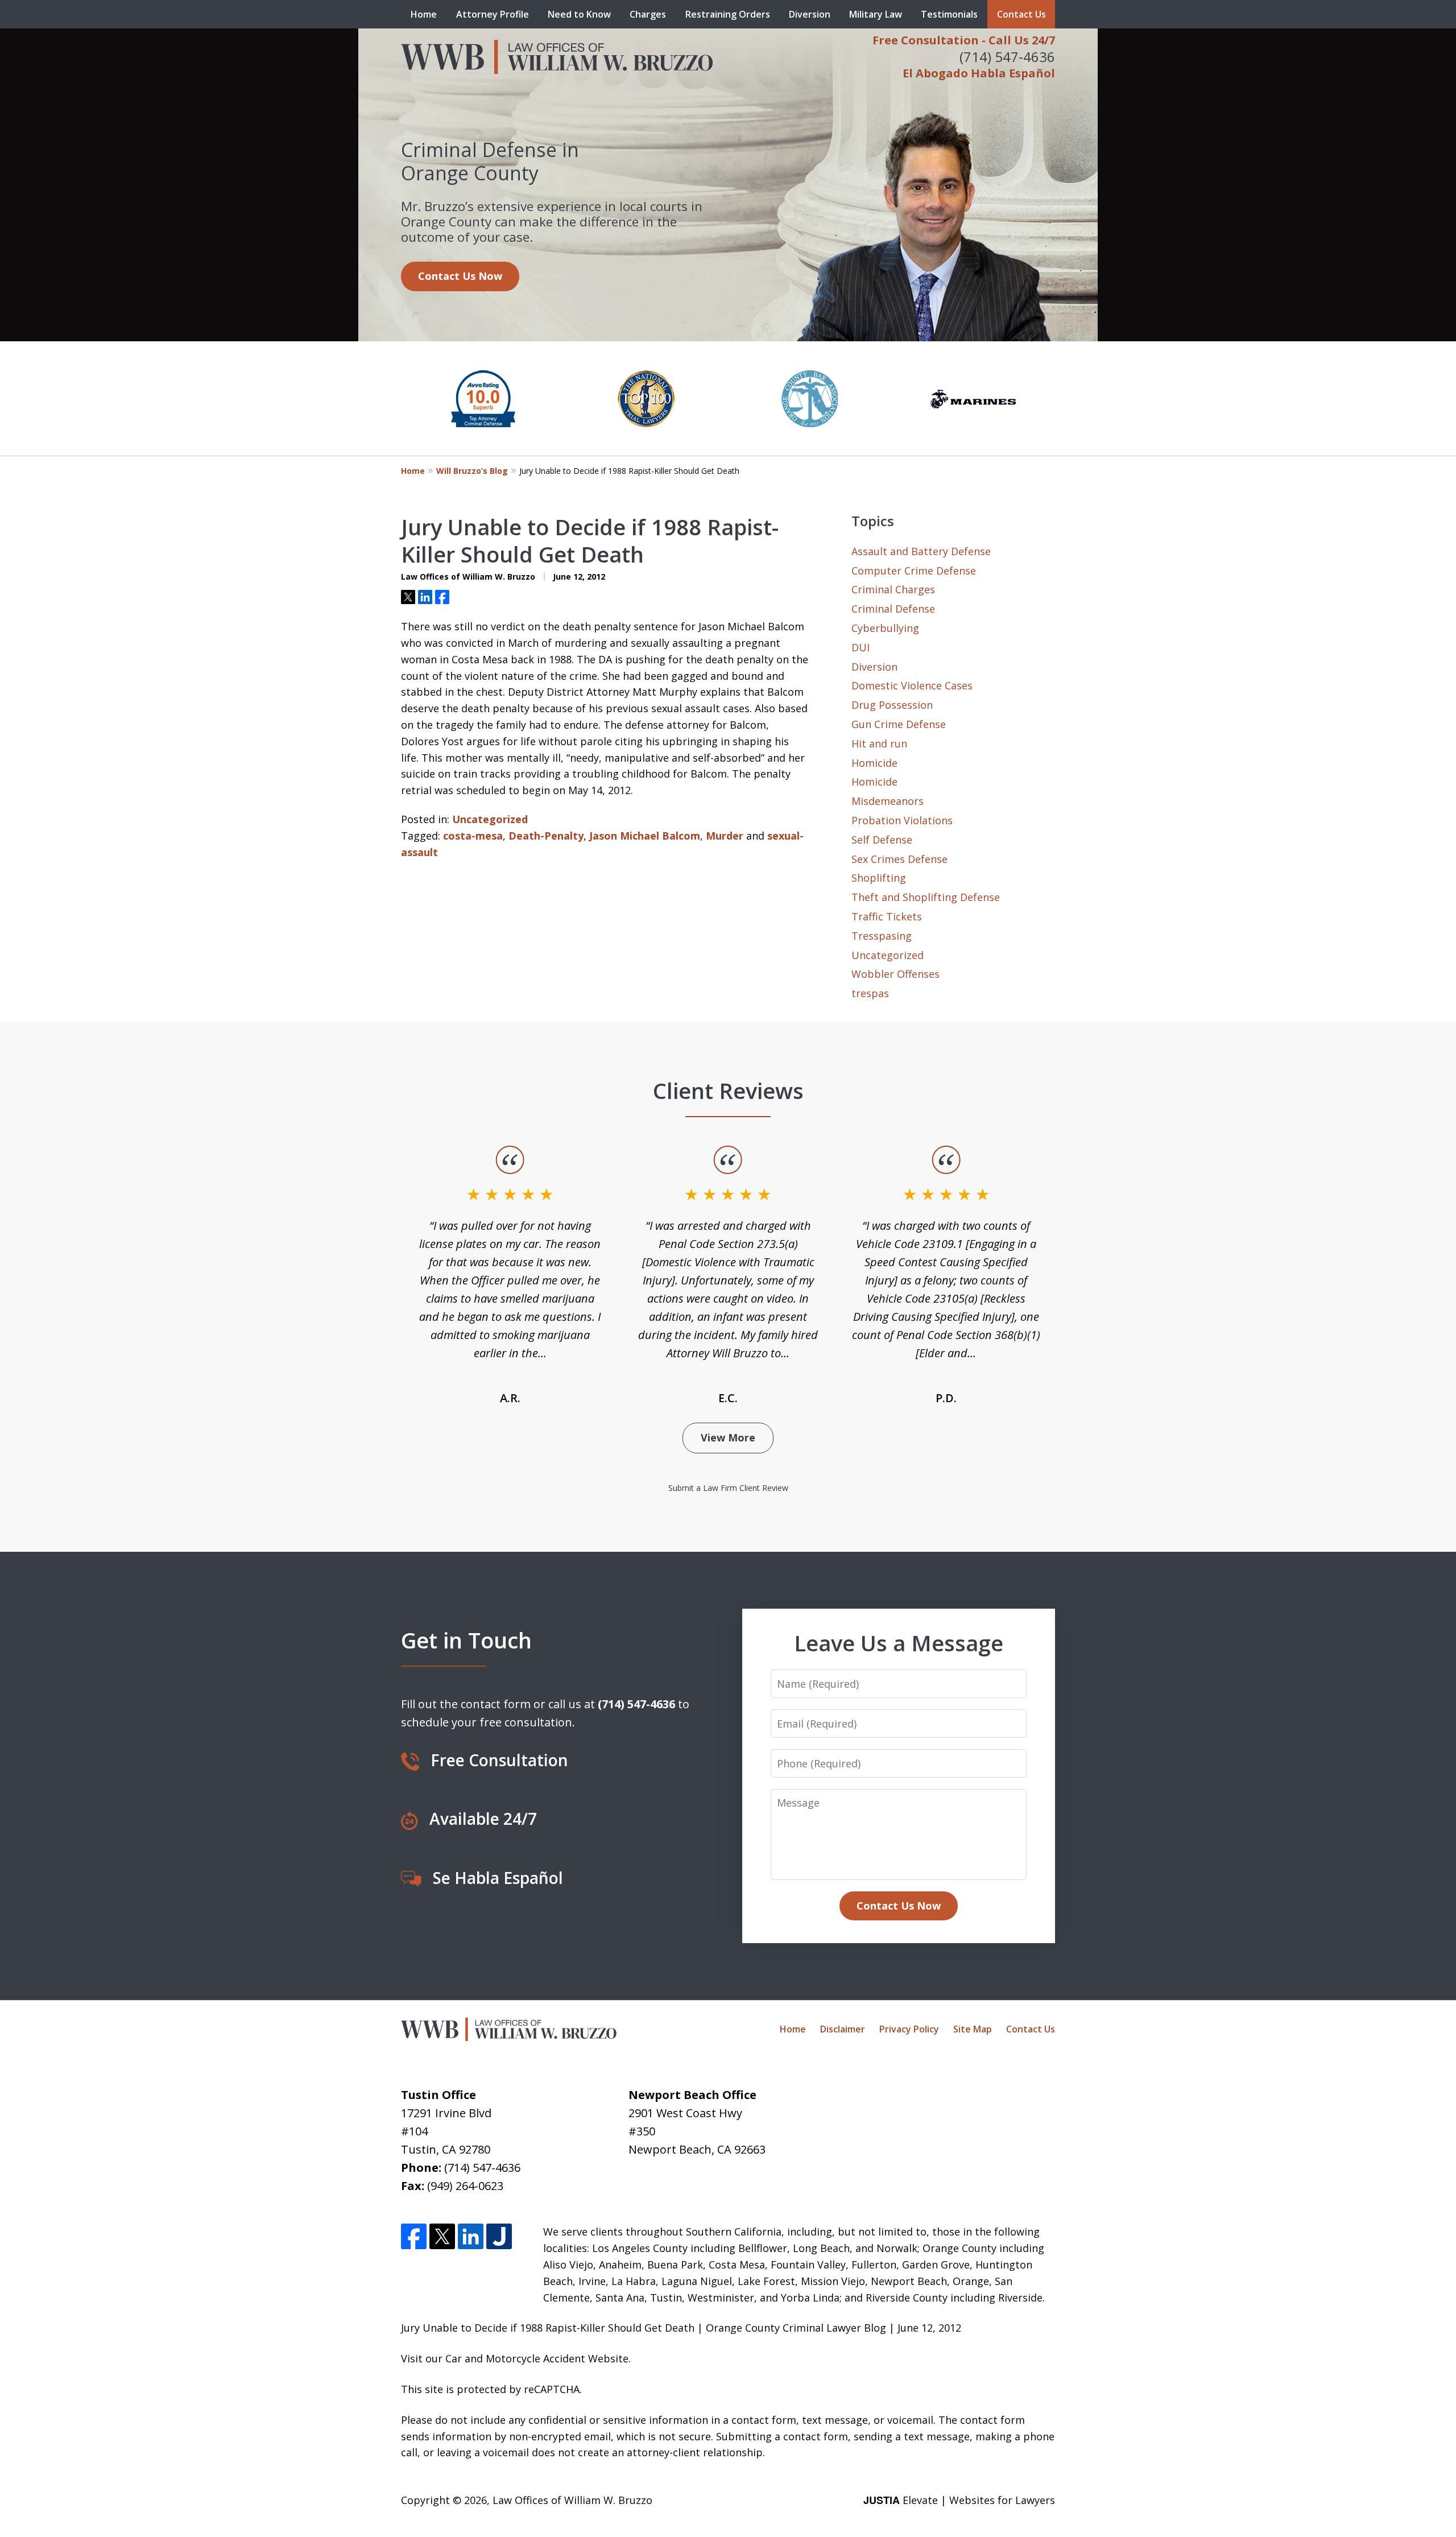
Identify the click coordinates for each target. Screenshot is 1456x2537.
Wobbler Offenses (895, 974)
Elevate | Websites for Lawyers (959, 2500)
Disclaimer (843, 2029)
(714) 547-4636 (1007, 57)
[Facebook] (414, 2236)
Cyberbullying (885, 628)
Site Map (973, 2029)
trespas (870, 993)
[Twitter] (442, 2236)
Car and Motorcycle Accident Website (537, 2358)
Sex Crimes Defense (899, 859)
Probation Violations (902, 820)
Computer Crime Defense (914, 571)
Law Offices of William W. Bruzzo (572, 2500)
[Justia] (499, 2236)
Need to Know (579, 14)
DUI (861, 647)
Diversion (810, 14)
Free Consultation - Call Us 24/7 (964, 40)
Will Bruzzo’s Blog (472, 471)
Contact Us (1021, 14)
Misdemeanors (888, 801)
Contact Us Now (460, 276)
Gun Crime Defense (899, 724)
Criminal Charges (893, 589)
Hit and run (879, 743)
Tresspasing (882, 936)
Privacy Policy (909, 2029)
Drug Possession (892, 705)
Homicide (874, 763)
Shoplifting (879, 878)
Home (424, 14)
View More (728, 1437)
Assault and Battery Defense (921, 551)
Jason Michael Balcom (645, 836)
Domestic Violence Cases (912, 685)
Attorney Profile (493, 14)
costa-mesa (473, 836)
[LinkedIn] (471, 2236)
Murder (725, 836)
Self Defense (882, 840)
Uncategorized (490, 819)
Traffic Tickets (887, 916)
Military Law (876, 14)
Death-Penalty (546, 836)
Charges (648, 14)
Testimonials (949, 14)
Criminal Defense (893, 609)
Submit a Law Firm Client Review (728, 1488)
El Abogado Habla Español (979, 73)
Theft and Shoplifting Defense (926, 897)
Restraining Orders (728, 14)
